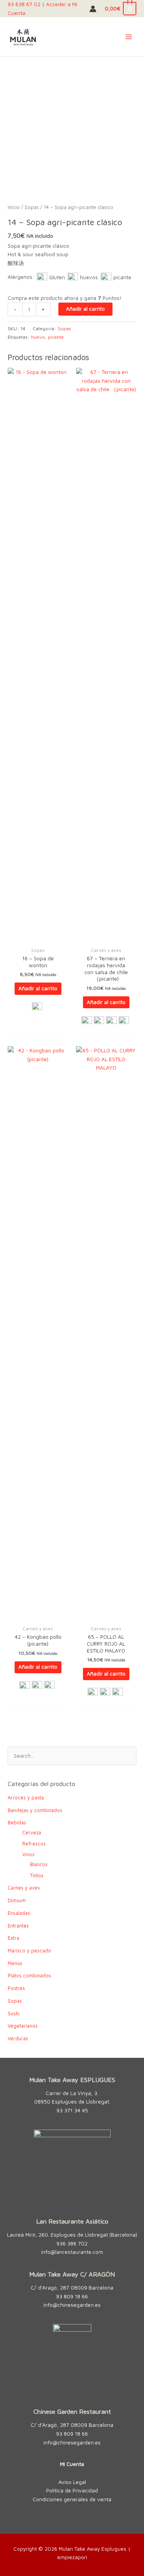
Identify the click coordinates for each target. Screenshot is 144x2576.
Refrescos (34, 1844)
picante (56, 337)
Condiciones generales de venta (72, 2499)
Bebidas (17, 1823)
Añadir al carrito (85, 309)
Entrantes (18, 1926)
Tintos (37, 1876)
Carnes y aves (24, 1888)
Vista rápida (38, 937)
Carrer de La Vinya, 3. (72, 2093)
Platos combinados (29, 1976)
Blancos (39, 1864)
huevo (38, 337)
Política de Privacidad (72, 2490)
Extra (13, 1938)
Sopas (32, 207)
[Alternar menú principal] (129, 37)
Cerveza (32, 1833)
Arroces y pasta (26, 1798)
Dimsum (17, 1900)
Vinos (28, 1854)
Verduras (18, 2039)
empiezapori (72, 2557)
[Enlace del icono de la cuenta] (93, 9)
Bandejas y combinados (35, 1810)
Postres (16, 1988)
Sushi (14, 2014)
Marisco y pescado (29, 1951)
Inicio (14, 207)
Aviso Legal (72, 2482)
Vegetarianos (23, 2026)
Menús (15, 1963)
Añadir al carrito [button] (38, 988)
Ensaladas (19, 1913)
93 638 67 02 (24, 4)
